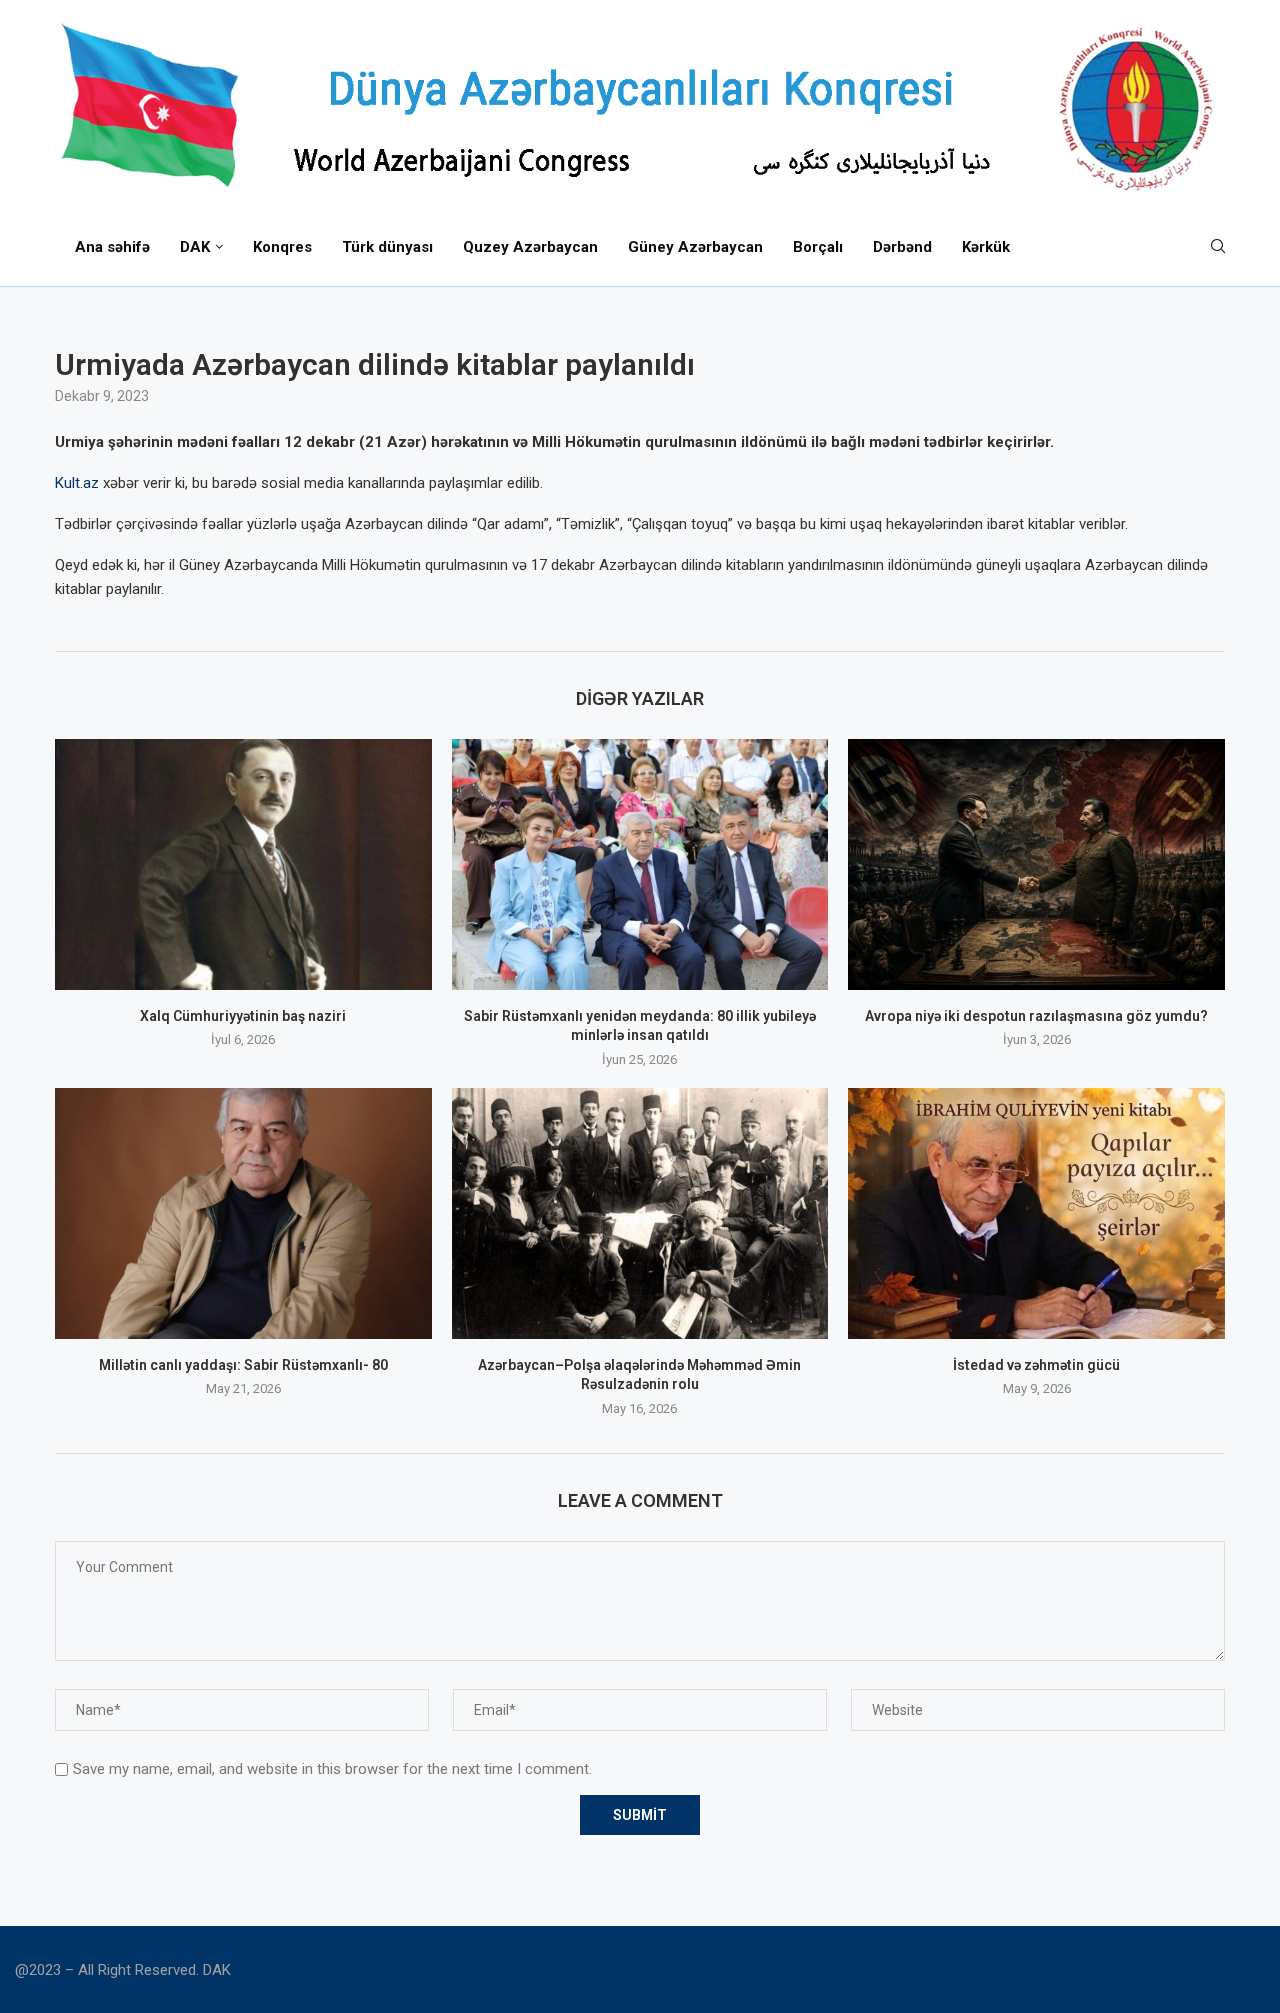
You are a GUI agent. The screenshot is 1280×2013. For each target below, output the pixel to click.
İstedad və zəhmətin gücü (1036, 1365)
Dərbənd (902, 247)
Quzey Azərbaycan (530, 247)
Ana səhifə (112, 247)
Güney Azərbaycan (695, 247)
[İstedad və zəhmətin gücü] (1036, 1213)
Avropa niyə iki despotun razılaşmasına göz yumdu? (1036, 1016)
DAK (195, 247)
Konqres (282, 247)
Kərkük (986, 247)
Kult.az (77, 483)
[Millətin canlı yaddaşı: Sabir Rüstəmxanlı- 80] (243, 1213)
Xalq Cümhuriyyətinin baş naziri (243, 1016)
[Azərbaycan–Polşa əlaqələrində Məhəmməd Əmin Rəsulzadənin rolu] (640, 1213)
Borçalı (818, 247)
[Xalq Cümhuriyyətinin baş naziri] (243, 864)
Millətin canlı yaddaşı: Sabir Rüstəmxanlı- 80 (243, 1365)
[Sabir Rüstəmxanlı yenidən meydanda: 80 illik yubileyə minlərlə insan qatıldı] (640, 864)
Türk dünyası (387, 247)
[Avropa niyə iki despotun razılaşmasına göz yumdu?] (1036, 864)
